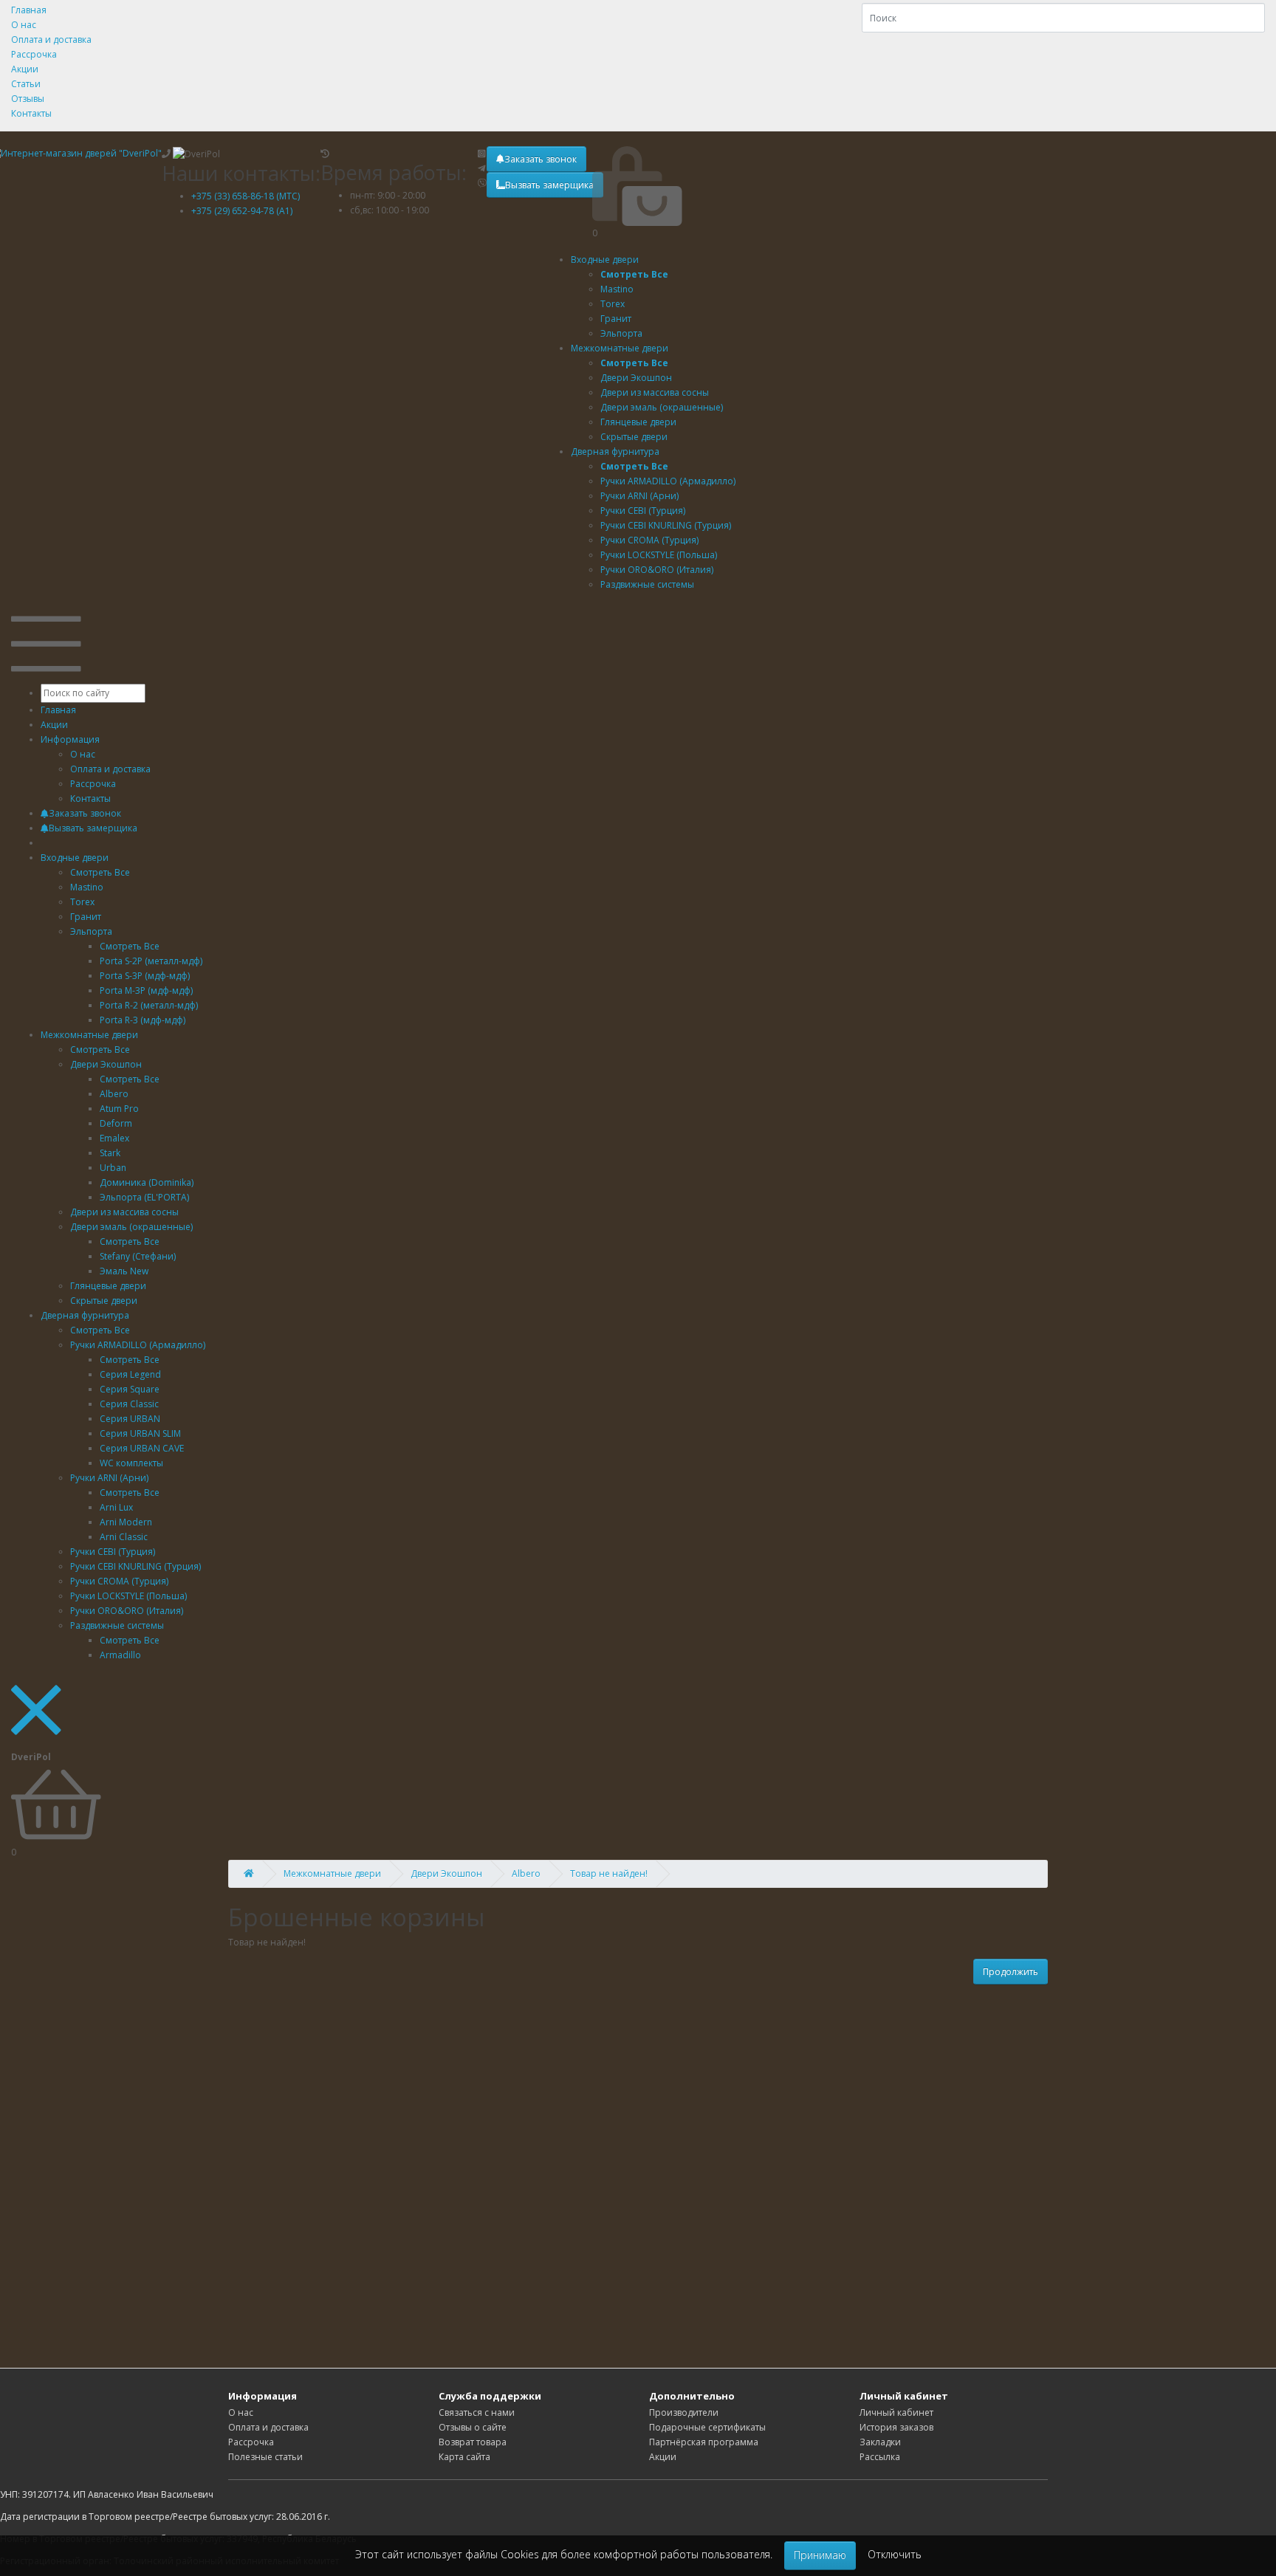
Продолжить (1011, 1972)
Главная (29, 10)
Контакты (31, 113)
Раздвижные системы (117, 1625)
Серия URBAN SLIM (140, 1433)
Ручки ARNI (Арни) (109, 1478)
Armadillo (120, 1655)
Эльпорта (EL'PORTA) (144, 1197)
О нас (24, 25)
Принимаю (820, 2555)
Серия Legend (130, 1374)
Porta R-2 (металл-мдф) (149, 1005)
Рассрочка (34, 54)
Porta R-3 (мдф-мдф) (143, 1020)
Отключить (895, 2554)
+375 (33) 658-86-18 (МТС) (246, 196)
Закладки (880, 2442)
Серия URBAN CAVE (142, 1448)
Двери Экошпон (106, 1064)
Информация (70, 739)
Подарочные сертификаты (707, 2427)
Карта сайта (464, 2457)
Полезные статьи (265, 2457)
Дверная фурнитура (615, 451)
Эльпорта (91, 931)
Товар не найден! (609, 1873)
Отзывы (28, 99)
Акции (25, 69)
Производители (684, 2412)
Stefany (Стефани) (138, 1256)
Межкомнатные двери (620, 348)
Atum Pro (119, 1109)
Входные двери (605, 260)
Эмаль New (124, 1271)
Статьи (26, 84)
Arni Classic (124, 1537)
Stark (110, 1153)
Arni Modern (126, 1522)
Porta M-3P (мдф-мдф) (146, 990)
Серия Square (130, 1389)
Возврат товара (473, 2442)
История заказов (896, 2427)
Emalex (114, 1138)
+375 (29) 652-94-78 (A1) (242, 211)
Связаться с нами (477, 2412)
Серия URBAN (130, 1419)
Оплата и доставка (51, 40)
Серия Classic (129, 1404)
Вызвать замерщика (549, 185)
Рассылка (880, 2457)
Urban (113, 1168)
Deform (116, 1123)
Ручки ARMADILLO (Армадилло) (138, 1345)
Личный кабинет (896, 2412)
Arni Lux (116, 1507)
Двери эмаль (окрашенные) (131, 1227)
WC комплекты (131, 1463)
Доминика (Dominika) (147, 1182)
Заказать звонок (541, 159)
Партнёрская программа (704, 2442)
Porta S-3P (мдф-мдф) (145, 976)
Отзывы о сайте (473, 2427)
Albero (114, 1094)
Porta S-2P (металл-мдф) (151, 961)
